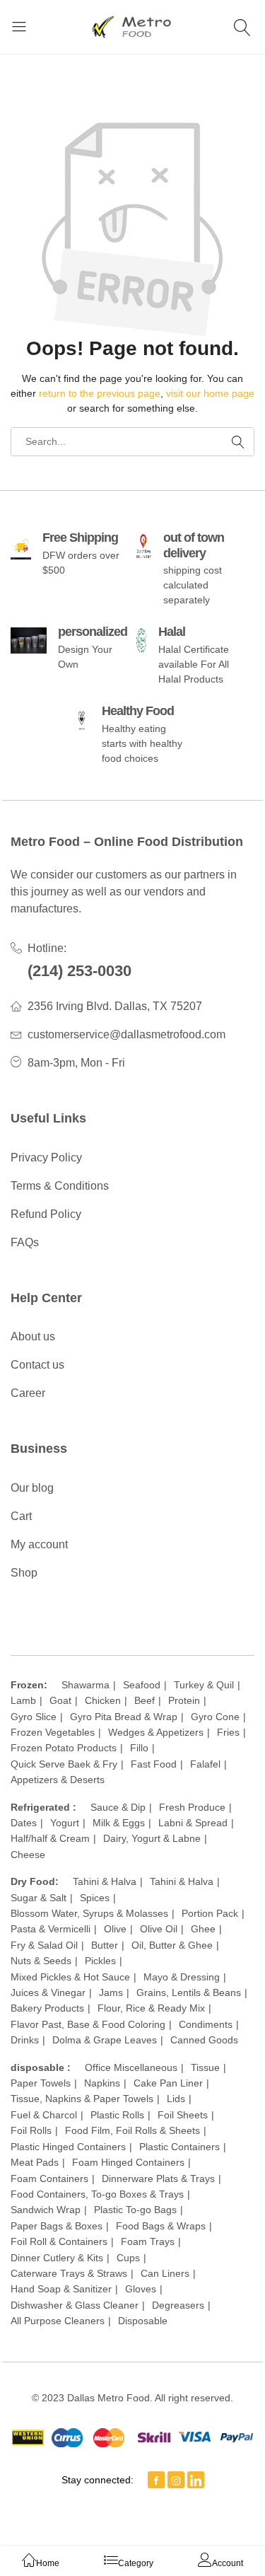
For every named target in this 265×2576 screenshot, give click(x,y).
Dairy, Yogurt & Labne (152, 1838)
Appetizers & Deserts (58, 1780)
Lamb (23, 1700)
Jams (111, 1992)
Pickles (100, 1961)
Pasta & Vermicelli (51, 1929)
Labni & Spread (193, 1823)
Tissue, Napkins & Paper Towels (82, 2099)
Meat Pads (35, 2162)
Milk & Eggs (119, 1823)
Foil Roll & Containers (59, 2241)
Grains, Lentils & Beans (189, 1992)
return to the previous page (100, 393)
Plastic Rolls (117, 2115)
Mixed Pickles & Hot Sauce (70, 1977)
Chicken (103, 1700)
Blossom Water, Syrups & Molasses (89, 1913)
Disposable (143, 2321)
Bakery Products (47, 2008)
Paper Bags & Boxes (57, 2226)
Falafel (205, 1764)
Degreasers (178, 2305)
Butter (105, 1945)
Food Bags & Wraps (161, 2226)
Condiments (206, 2024)
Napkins (102, 2083)
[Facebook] (156, 2480)
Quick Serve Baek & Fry (64, 1764)
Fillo (139, 1748)
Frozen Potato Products (64, 1748)
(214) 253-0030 (79, 971)
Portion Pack (210, 1913)
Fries (228, 1732)
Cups (128, 2258)
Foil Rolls (31, 2130)
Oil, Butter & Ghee (172, 1945)
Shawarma (86, 1685)
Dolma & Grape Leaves (105, 2040)
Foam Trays (148, 2241)
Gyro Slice (34, 1717)
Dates (24, 1823)
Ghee (203, 1929)
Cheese (28, 1855)
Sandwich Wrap (46, 2210)
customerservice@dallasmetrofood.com (126, 1034)
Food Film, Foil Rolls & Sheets (132, 2130)
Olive (115, 1929)
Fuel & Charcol (44, 2115)
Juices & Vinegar (48, 1992)
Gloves (141, 2289)
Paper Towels (41, 2083)
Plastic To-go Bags (135, 2210)
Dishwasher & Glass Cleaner (75, 2305)
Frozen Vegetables (53, 1732)
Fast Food (154, 1764)
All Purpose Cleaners (58, 2321)
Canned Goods (204, 2040)
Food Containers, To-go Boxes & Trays (97, 2194)
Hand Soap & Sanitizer (61, 2289)
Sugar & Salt (39, 1898)
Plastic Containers (179, 2147)
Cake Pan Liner (168, 2083)
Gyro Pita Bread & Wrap (124, 1717)
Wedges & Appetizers (156, 1732)
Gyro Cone (215, 1717)
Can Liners (165, 2273)
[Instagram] (176, 2480)
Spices (95, 1898)
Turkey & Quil (204, 1685)
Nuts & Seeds (41, 1961)
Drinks (25, 2040)
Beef (145, 1700)
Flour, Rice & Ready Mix (151, 2008)
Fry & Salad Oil (44, 1945)
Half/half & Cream (50, 1838)
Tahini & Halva (105, 1881)
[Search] (244, 27)
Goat (60, 1700)
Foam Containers (49, 2178)
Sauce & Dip (118, 1807)
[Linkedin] (196, 2480)
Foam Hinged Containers (128, 2162)
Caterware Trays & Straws (69, 2273)
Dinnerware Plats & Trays (158, 2178)
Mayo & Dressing (182, 1977)
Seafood (142, 1685)
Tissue (205, 2067)
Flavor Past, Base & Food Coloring (88, 2024)
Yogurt (65, 1823)
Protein (184, 1700)
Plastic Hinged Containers (68, 2147)
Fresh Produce (192, 1807)
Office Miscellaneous (131, 2067)
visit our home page (210, 393)
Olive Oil (159, 1929)
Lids (176, 2099)
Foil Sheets (183, 2115)
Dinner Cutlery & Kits (57, 2258)
